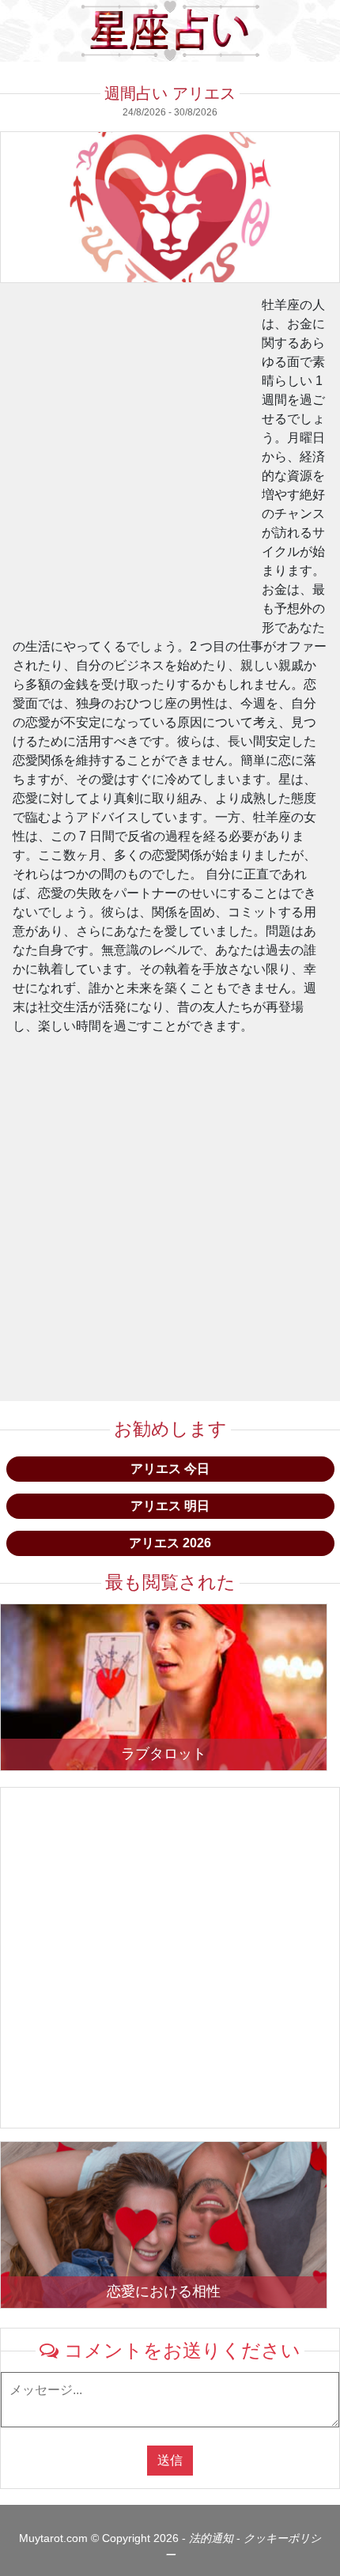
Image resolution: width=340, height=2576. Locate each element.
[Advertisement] (170, 466)
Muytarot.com (53, 2538)
